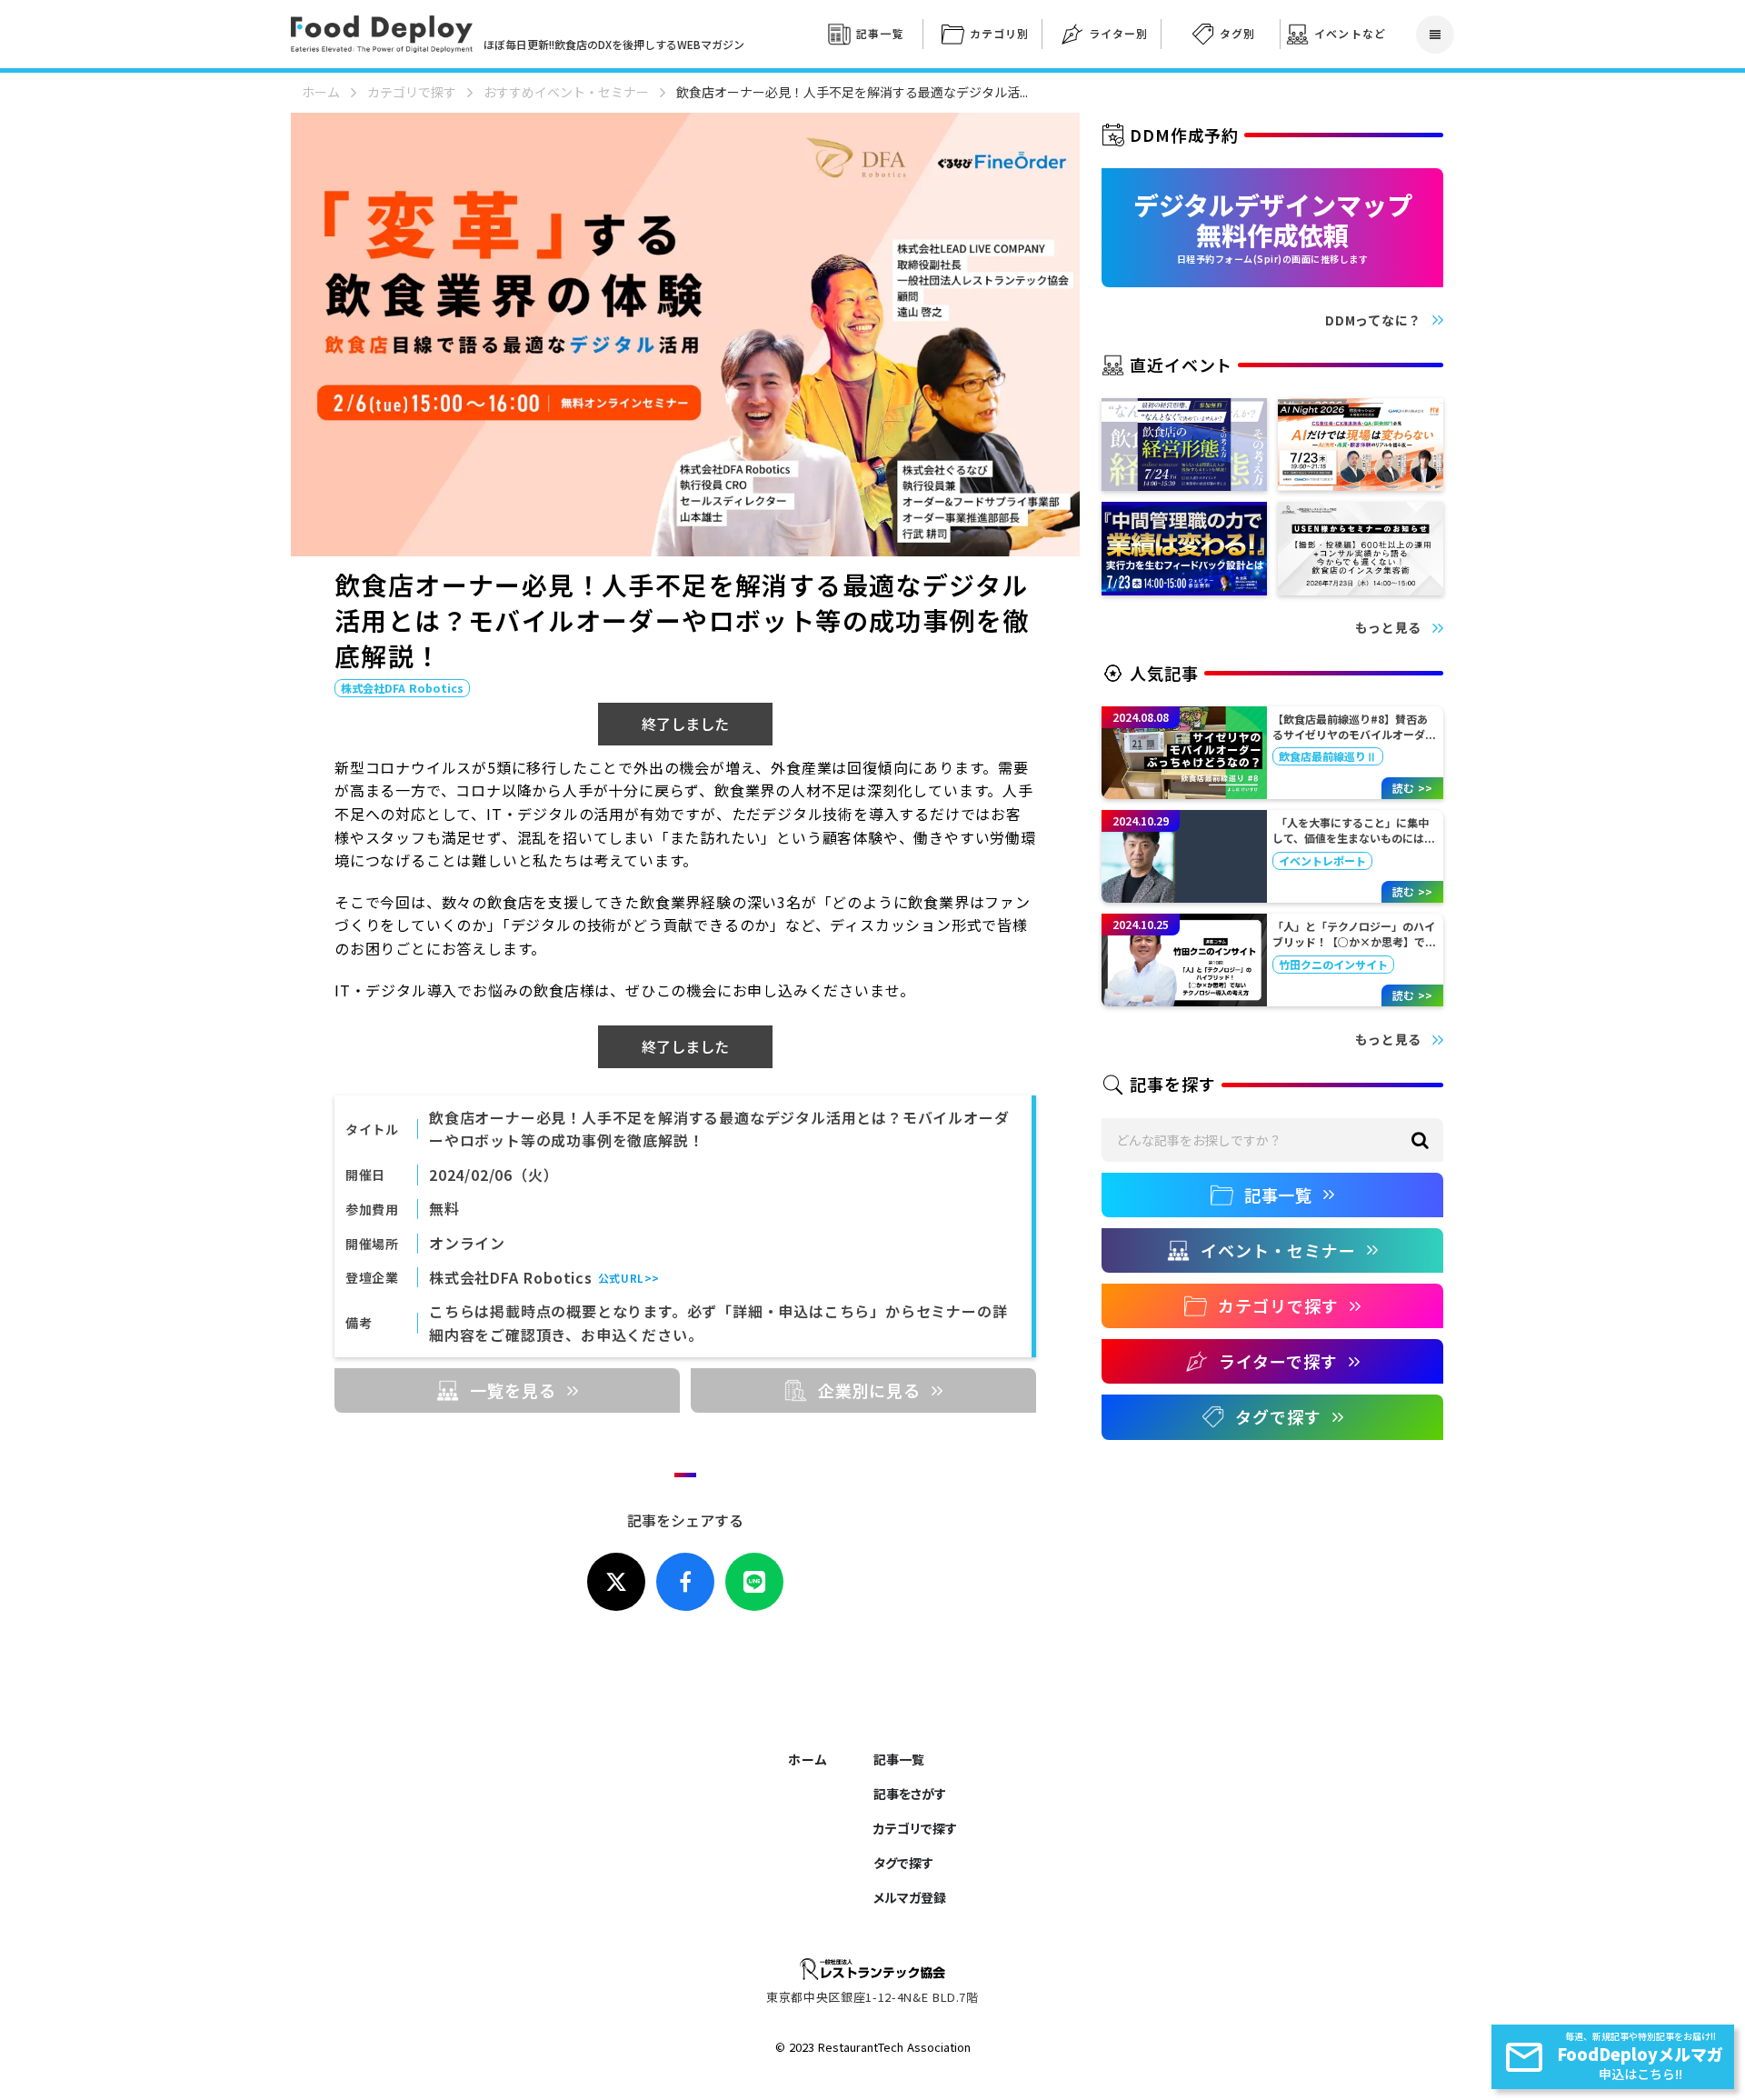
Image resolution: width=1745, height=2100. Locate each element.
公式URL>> (629, 1278)
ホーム (321, 92)
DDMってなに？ (1373, 320)
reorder (1435, 35)
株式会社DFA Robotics (511, 1277)
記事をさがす (910, 1794)
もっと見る (1389, 628)
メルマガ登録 (910, 1897)
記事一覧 (899, 1759)
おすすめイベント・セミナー (566, 92)
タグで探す (903, 1863)
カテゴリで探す (412, 92)
